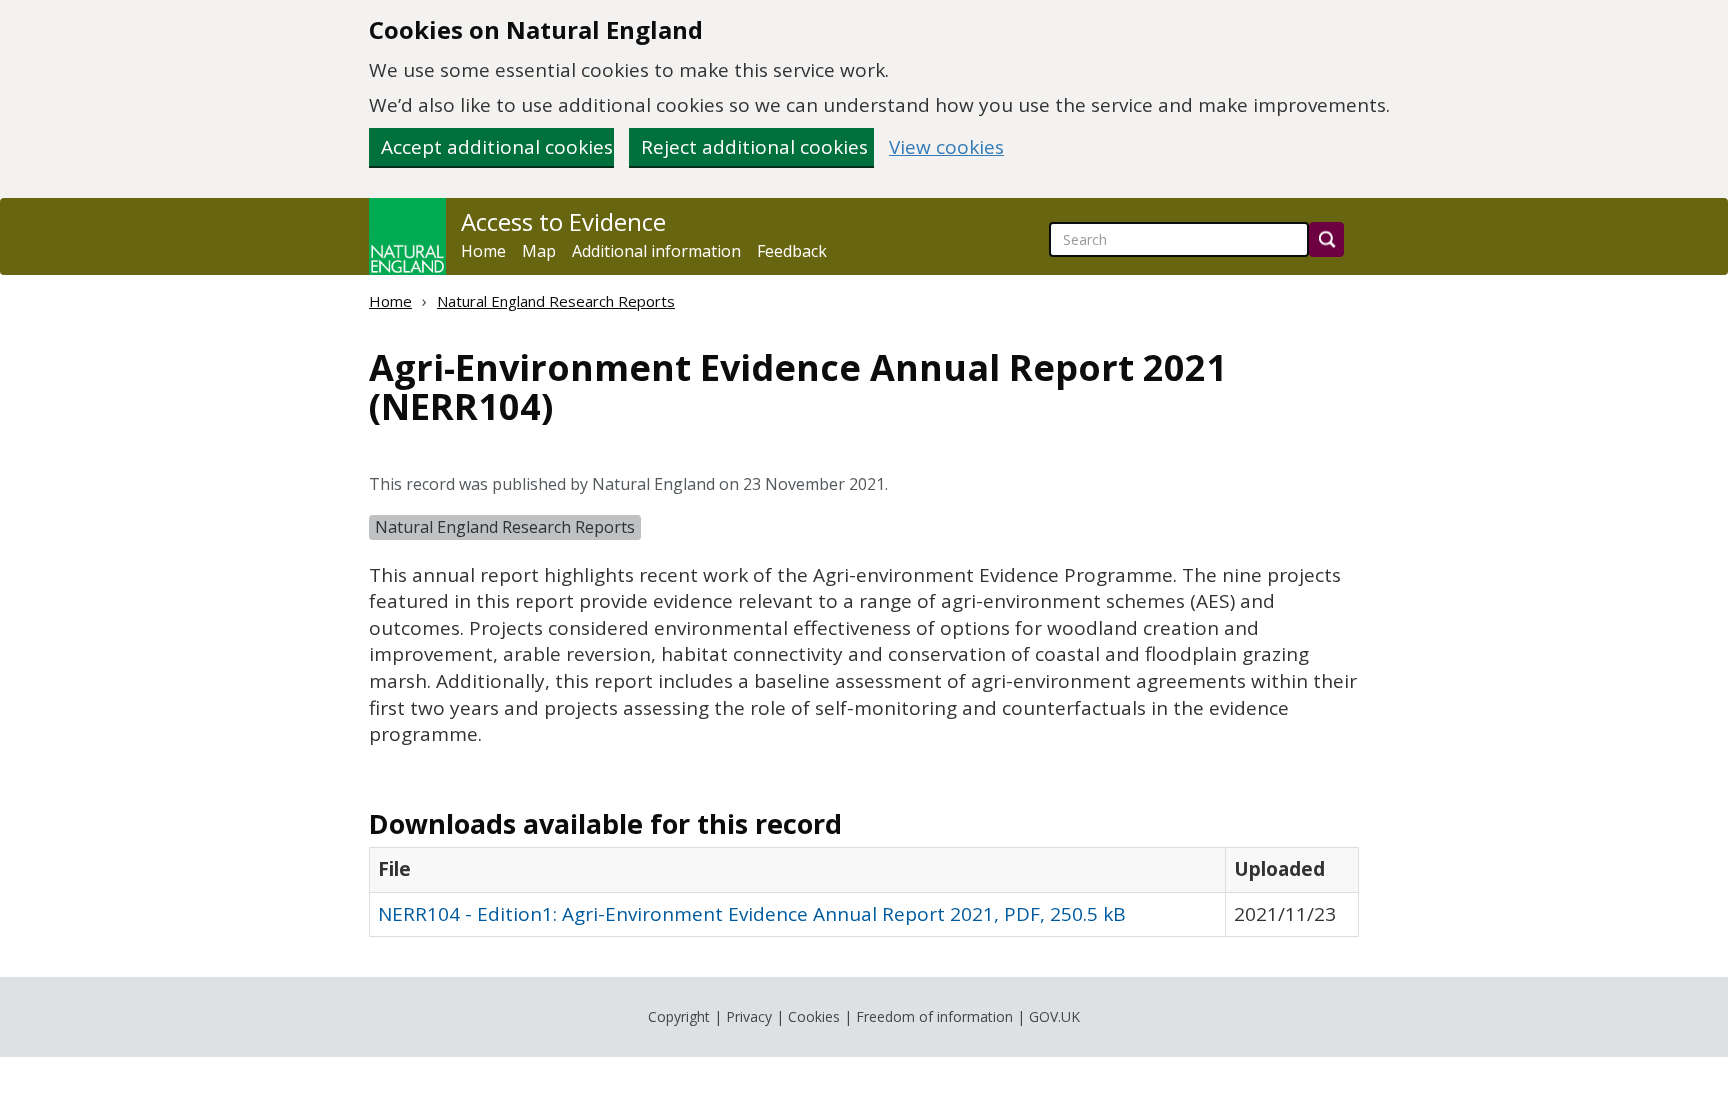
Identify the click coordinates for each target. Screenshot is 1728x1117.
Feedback (792, 251)
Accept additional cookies (497, 147)
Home (483, 251)
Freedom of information (934, 1016)
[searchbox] (1179, 239)
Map (539, 251)
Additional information (656, 251)
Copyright (679, 1016)
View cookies (946, 147)
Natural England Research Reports (556, 301)
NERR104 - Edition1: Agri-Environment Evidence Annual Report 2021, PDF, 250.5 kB (752, 914)
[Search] (1326, 239)
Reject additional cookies (754, 147)
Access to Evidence (563, 222)
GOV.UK (1054, 1016)
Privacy (749, 1016)
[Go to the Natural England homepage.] (407, 236)
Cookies (814, 1016)
